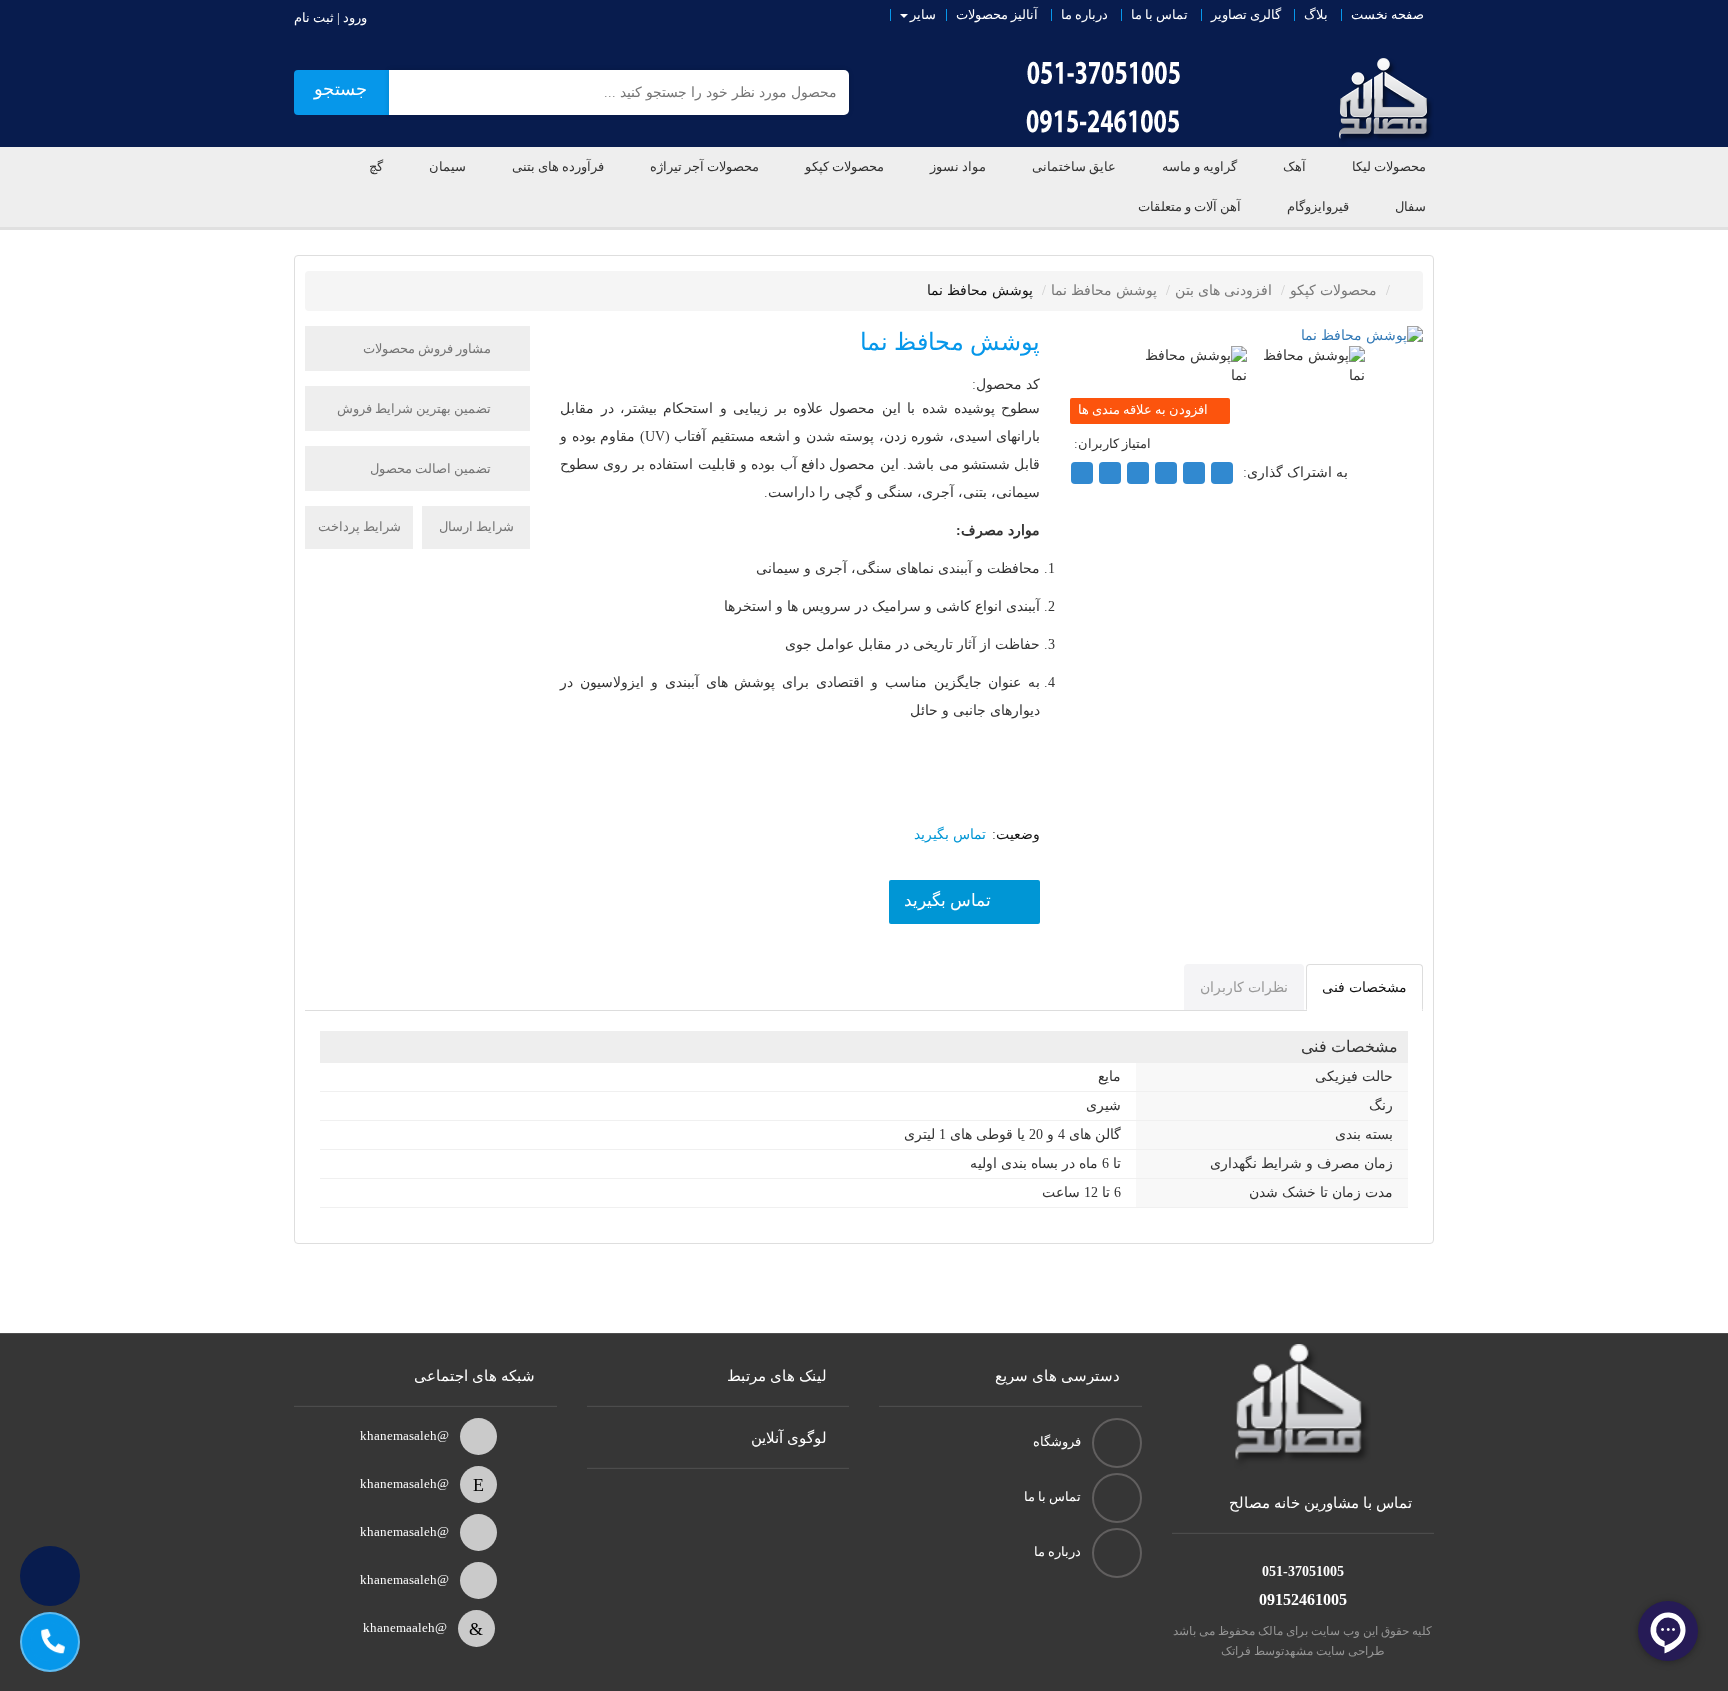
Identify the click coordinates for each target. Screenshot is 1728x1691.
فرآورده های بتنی (558, 166)
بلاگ (1316, 14)
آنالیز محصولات (997, 14)
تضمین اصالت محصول (432, 468)
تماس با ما (1159, 14)
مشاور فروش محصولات (428, 348)
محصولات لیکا (1389, 166)
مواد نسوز (958, 166)
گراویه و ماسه (1199, 166)
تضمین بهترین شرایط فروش (415, 408)
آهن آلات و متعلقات (1189, 206)
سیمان (447, 166)
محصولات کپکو (844, 166)
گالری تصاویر (1246, 14)
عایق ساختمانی (1074, 166)
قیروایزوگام (1318, 206)
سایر (923, 14)
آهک (1294, 166)
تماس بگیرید (947, 900)
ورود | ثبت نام (330, 17)
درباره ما (1084, 14)
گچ (376, 166)
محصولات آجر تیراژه (704, 166)
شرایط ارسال (476, 526)
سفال (1410, 206)
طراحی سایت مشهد (1334, 1651)
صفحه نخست (1387, 14)
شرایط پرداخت (359, 526)
